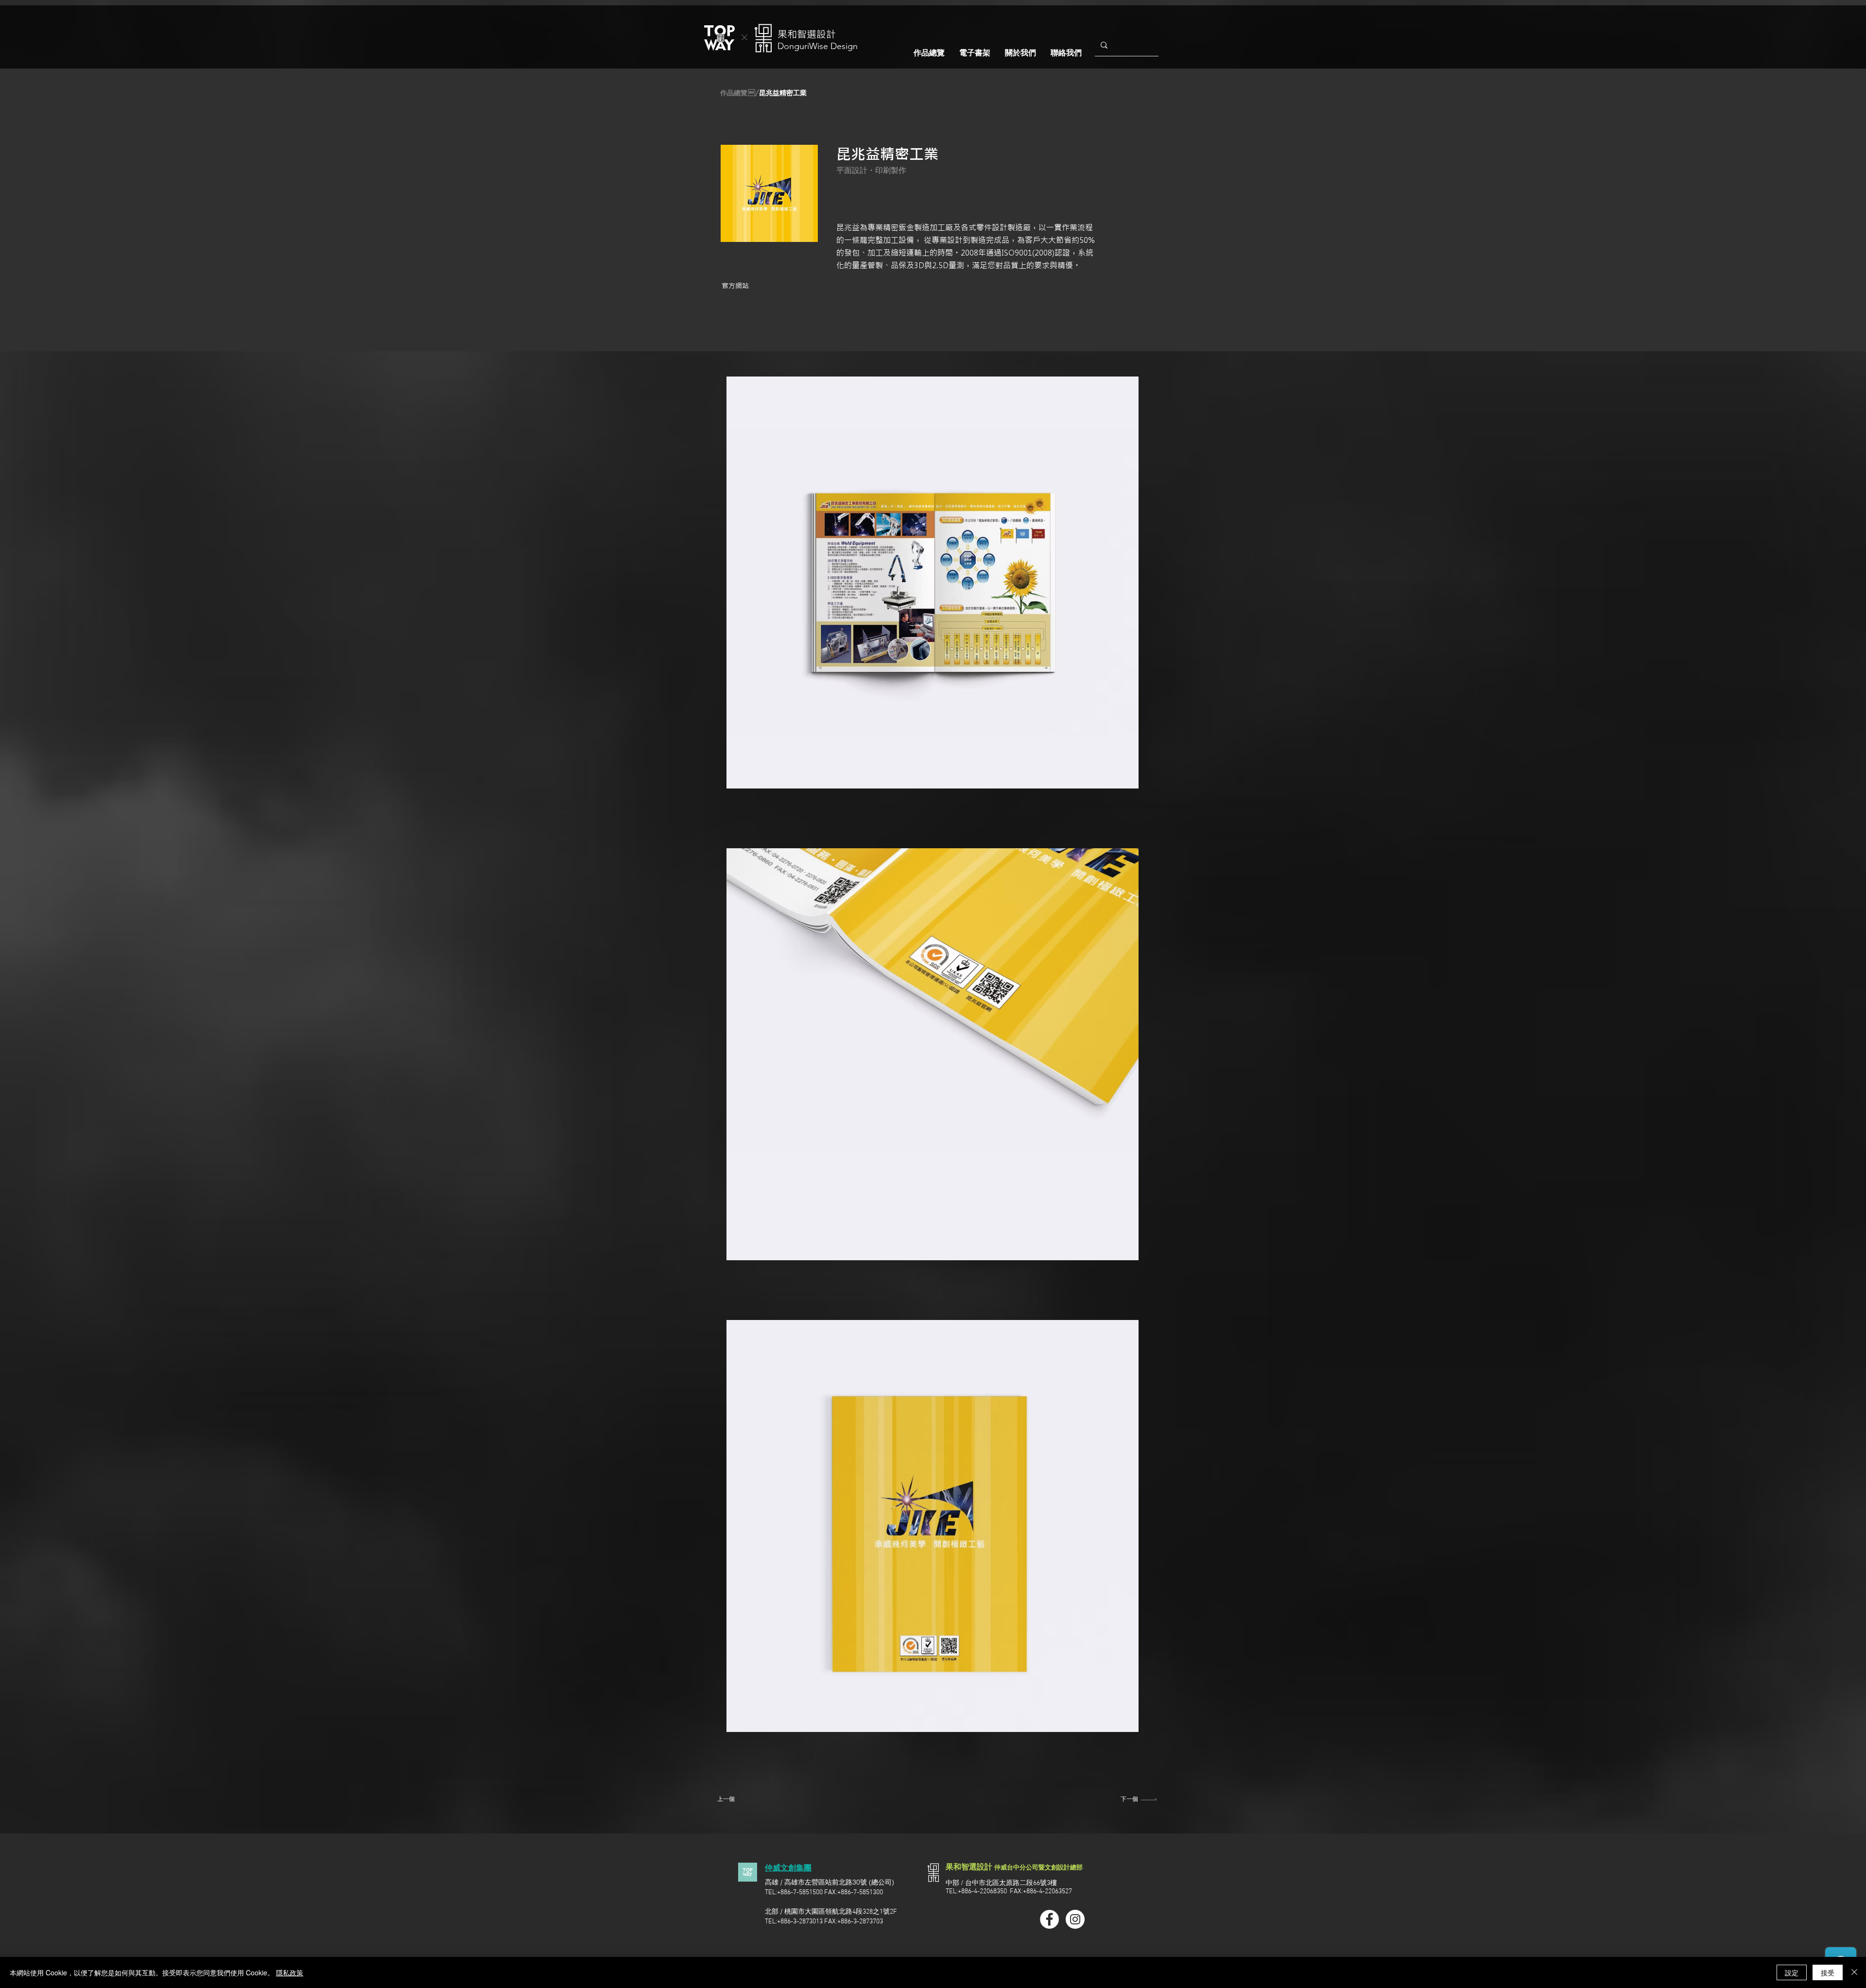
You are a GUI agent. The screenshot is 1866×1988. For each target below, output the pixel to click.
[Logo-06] (748, 1872)
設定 (1792, 1972)
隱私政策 (290, 1972)
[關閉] (1854, 1972)
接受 (1828, 1972)
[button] (753, 93)
